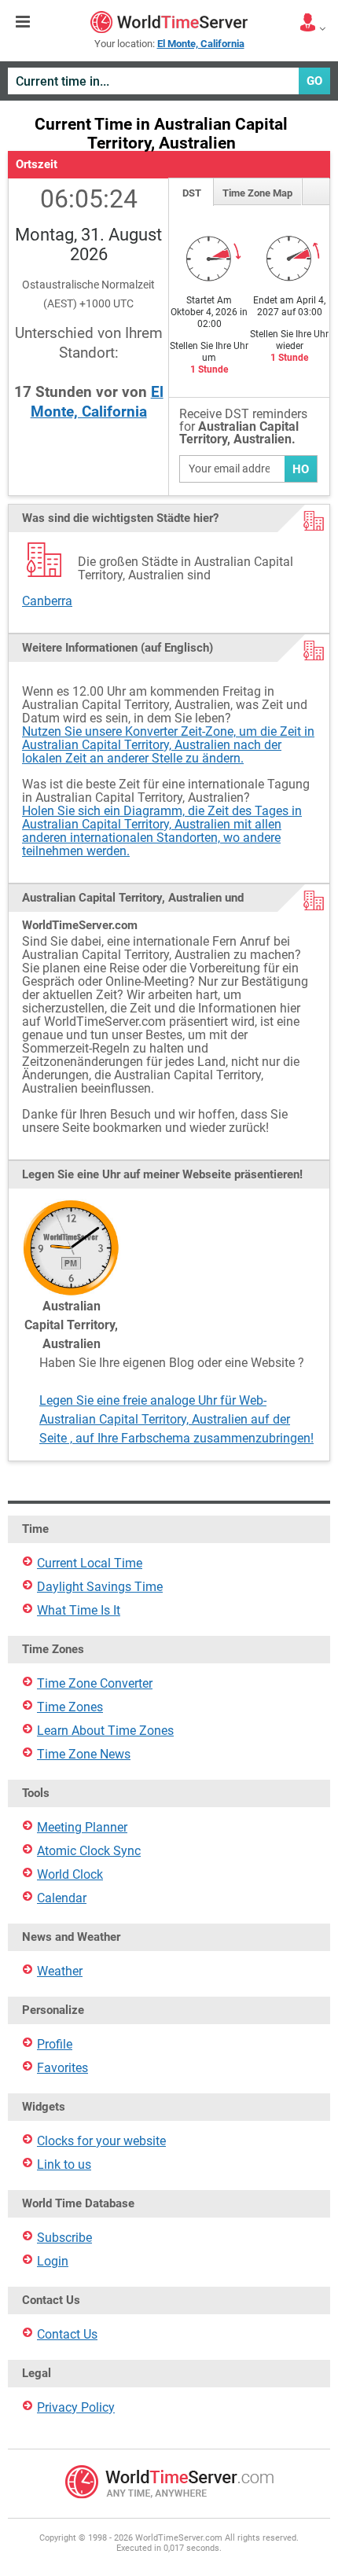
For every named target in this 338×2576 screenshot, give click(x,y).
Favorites (62, 2068)
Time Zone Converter (95, 1683)
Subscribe (64, 2238)
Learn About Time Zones (105, 1731)
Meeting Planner (82, 1827)
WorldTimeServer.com (169, 22)
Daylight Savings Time (100, 1587)
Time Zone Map (257, 193)
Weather (60, 1971)
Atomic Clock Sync (89, 1851)
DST (192, 193)
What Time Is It (79, 1610)
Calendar (62, 1898)
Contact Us (67, 2334)
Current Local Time (90, 1563)
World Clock (70, 1874)
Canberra (47, 601)
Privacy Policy (76, 2407)
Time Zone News (84, 1754)
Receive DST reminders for (243, 427)
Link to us (64, 2164)
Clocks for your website (101, 2141)
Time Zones (70, 1707)
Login (53, 2261)
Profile (55, 2044)
